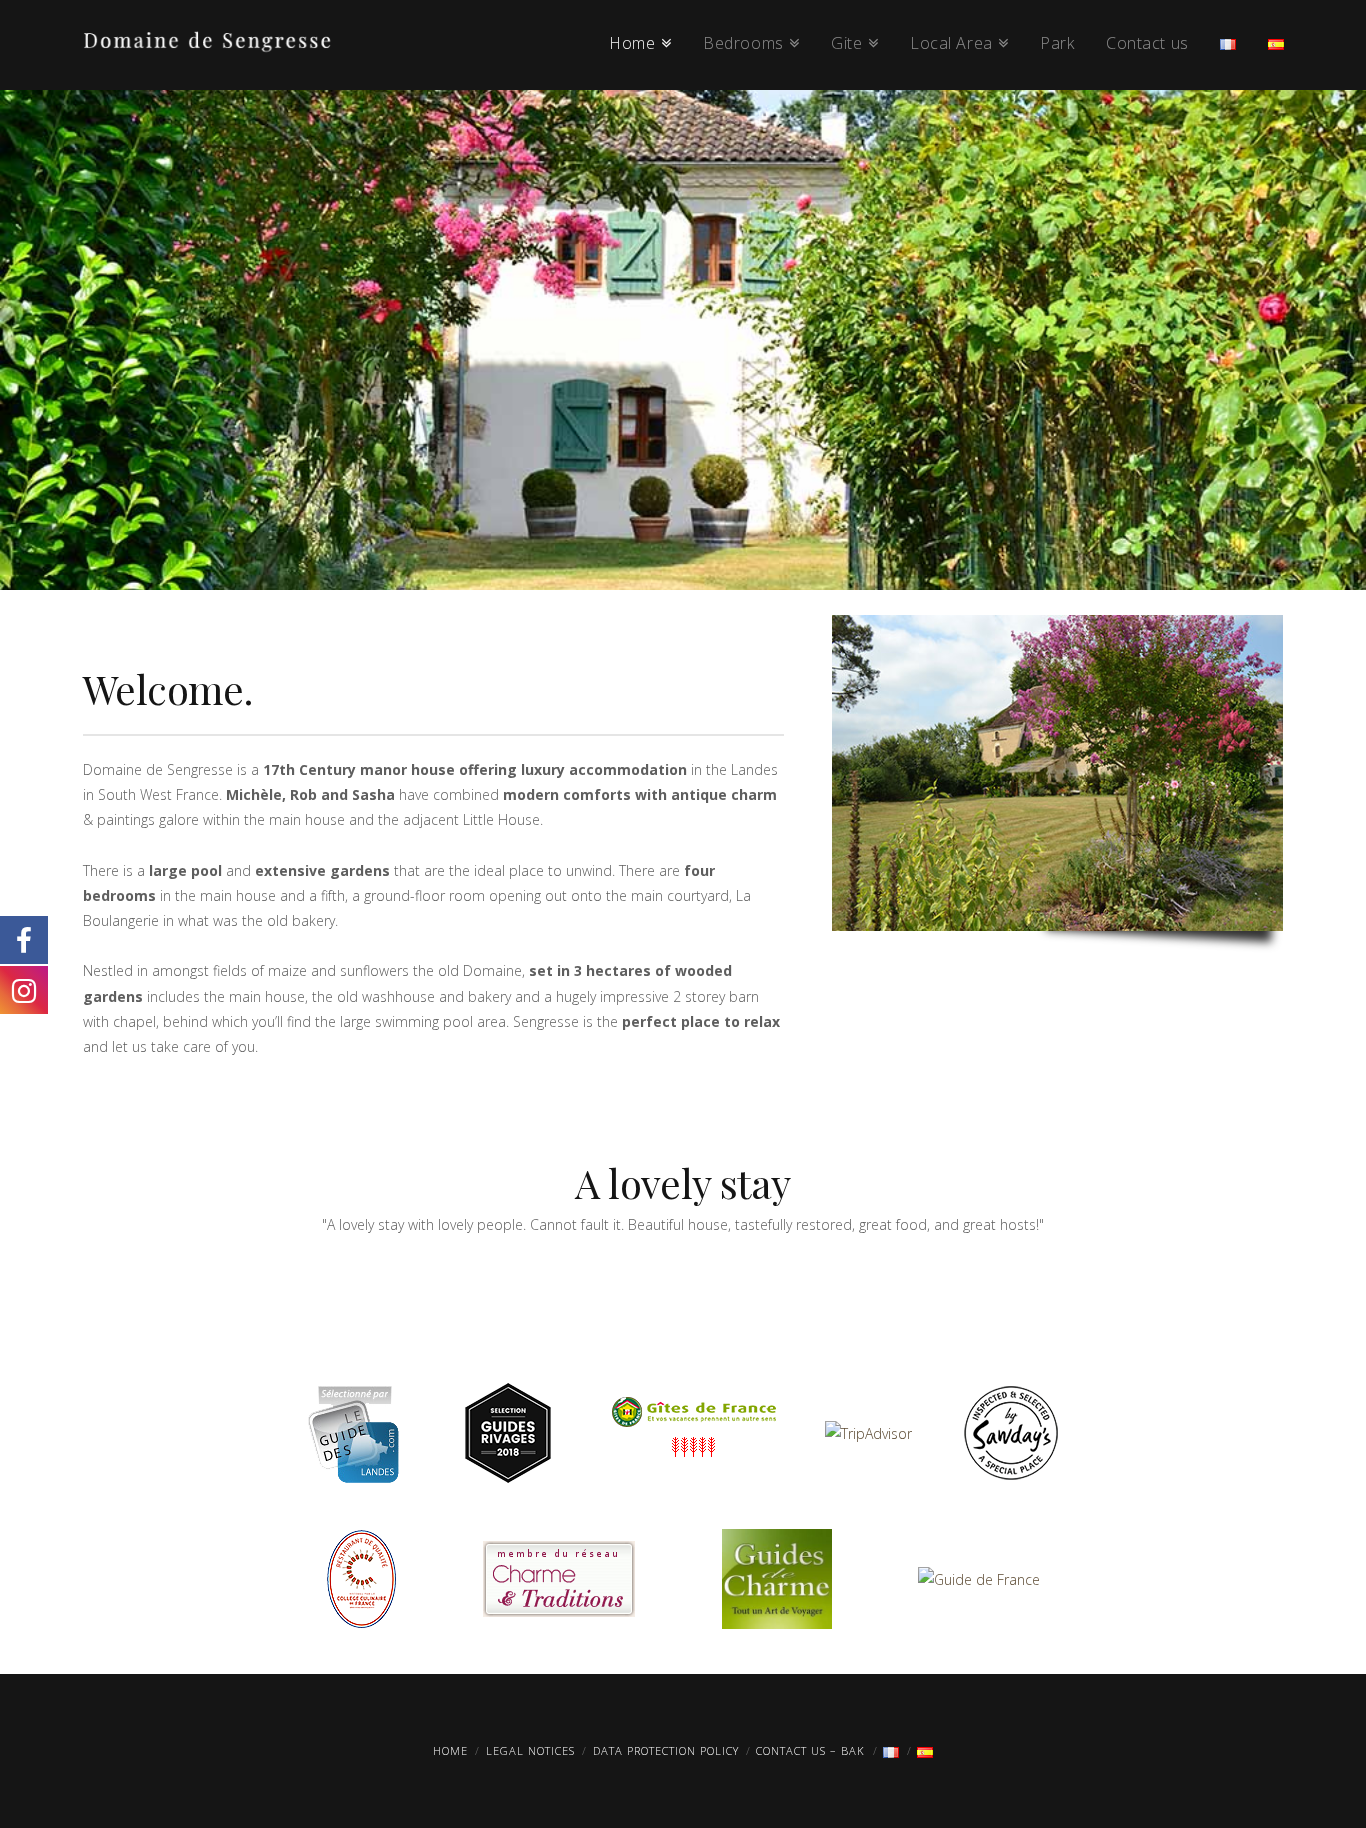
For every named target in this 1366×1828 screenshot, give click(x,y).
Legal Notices (530, 1750)
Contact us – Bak (810, 1750)
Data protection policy (666, 1750)
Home (450, 1750)
